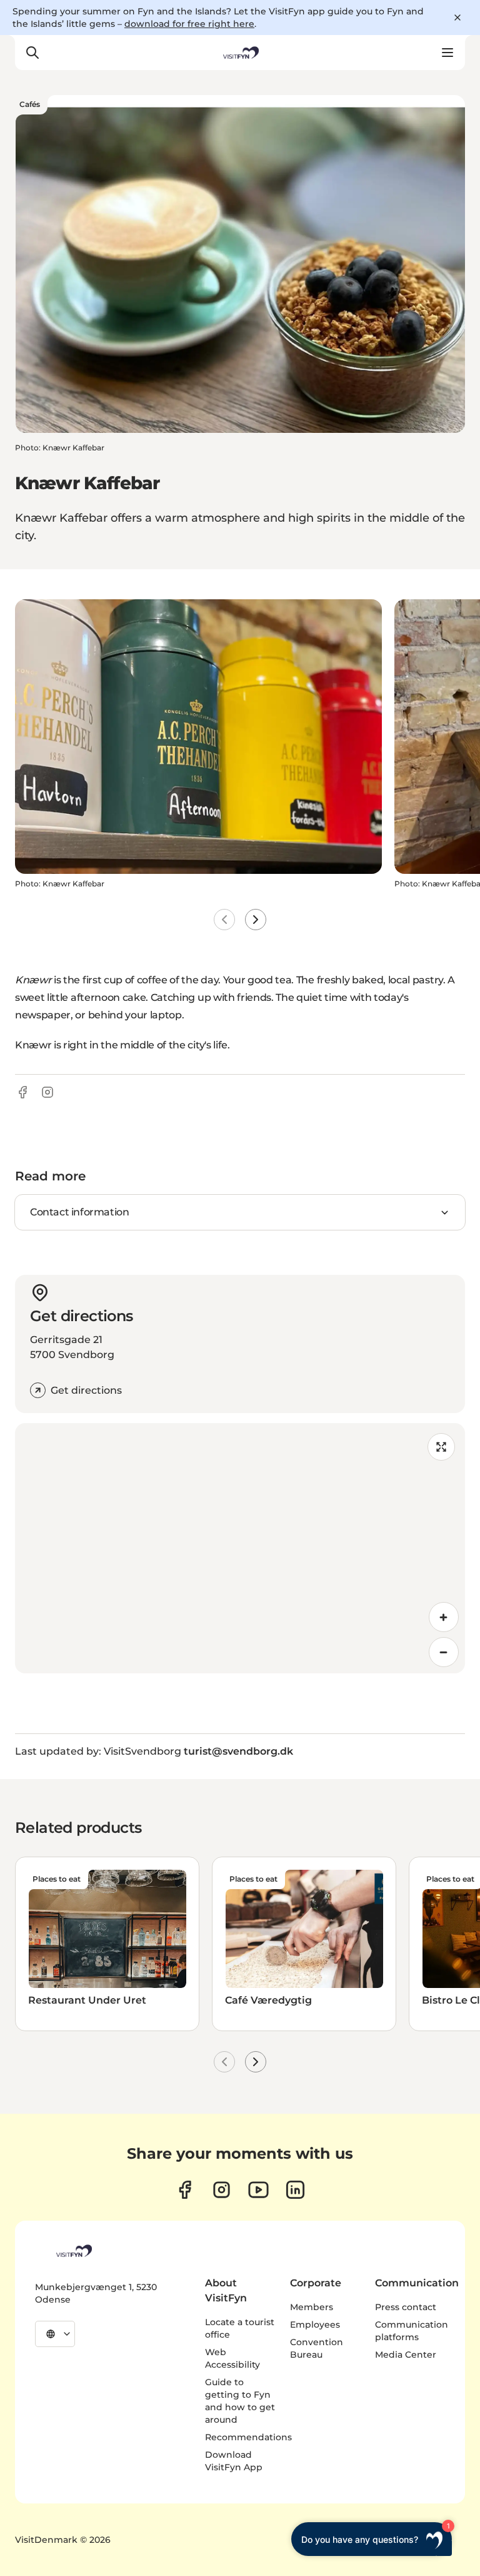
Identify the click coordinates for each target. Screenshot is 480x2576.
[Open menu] (447, 53)
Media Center (406, 2355)
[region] (240, 1548)
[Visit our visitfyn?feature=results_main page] (258, 2190)
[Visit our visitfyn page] (222, 2190)
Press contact (406, 2307)
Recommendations (248, 2437)
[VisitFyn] (73, 2251)
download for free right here (189, 24)
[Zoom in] (444, 1617)
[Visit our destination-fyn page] (295, 2190)
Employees (315, 2325)
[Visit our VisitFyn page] (185, 2190)
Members (312, 2307)
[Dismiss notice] (457, 18)
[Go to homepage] (240, 53)
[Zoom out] (444, 1652)
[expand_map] (441, 1447)
